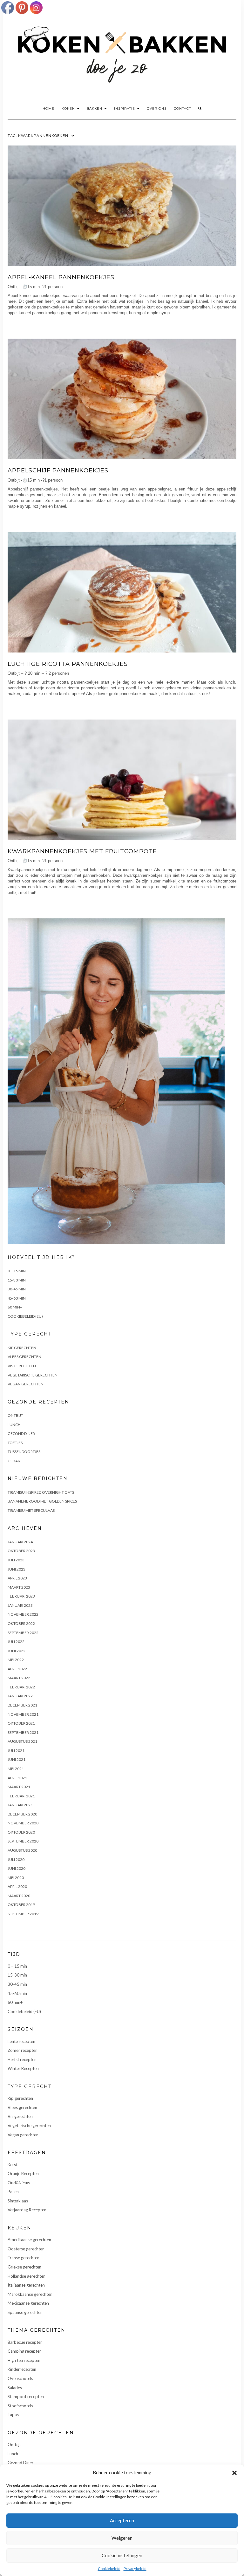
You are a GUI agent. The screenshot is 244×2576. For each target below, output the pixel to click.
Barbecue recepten (25, 2342)
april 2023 (17, 1578)
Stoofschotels (20, 2406)
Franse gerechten (24, 2258)
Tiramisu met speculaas (31, 1510)
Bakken (95, 108)
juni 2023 (17, 1569)
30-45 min (17, 1289)
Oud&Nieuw (19, 2183)
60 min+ (15, 1307)
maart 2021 (19, 1787)
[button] (234, 2473)
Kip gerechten (22, 1348)
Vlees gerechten (24, 1357)
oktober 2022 (21, 1623)
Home (48, 108)
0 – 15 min (17, 1271)
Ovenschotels (20, 2378)
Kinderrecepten (22, 2369)
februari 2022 (21, 1687)
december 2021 (22, 1705)
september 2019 (23, 1914)
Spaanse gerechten (25, 2312)
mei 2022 (16, 1660)
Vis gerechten (22, 1366)
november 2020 (23, 1823)
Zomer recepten (23, 2050)
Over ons (157, 108)
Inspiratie (125, 108)
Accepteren (122, 2520)
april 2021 (17, 1778)
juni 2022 (17, 1651)
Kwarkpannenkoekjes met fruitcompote (82, 851)
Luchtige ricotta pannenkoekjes (68, 664)
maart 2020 (19, 1896)
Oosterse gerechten (26, 2249)
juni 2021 (17, 1759)
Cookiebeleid (109, 2569)
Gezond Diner (21, 1433)
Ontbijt (15, 1415)
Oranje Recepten (23, 2174)
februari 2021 (21, 1796)
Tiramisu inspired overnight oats (41, 1492)
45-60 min (17, 1298)
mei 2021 (16, 1769)
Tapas (13, 2415)
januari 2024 (20, 1542)
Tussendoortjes (24, 1452)
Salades (15, 2388)
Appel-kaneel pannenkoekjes (61, 277)
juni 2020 (17, 1868)
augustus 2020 (22, 1850)
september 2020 (23, 1841)
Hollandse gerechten (27, 2276)
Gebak (14, 1461)
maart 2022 (19, 1678)
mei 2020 (16, 1878)
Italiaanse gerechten (26, 2285)
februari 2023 (21, 1596)
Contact (182, 108)
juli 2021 (16, 1751)
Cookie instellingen (122, 2555)
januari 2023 (20, 1605)
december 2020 (22, 1814)
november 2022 (23, 1614)
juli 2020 (16, 1859)
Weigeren (122, 2538)
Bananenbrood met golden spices (42, 1501)
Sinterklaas (18, 2201)
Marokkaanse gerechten (30, 2294)
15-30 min (17, 1280)
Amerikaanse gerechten (29, 2240)
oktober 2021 (21, 1723)
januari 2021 (20, 1805)
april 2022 (17, 1669)
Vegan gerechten (26, 1384)
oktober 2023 (21, 1551)
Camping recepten (25, 2351)
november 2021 (23, 1714)
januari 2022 (20, 1696)
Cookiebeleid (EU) (25, 1316)
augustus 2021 (22, 1741)
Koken (69, 108)
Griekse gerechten (24, 2267)
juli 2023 (16, 1560)
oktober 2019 (21, 1905)
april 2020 (17, 1886)
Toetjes (15, 1443)
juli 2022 (16, 1642)
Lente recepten (21, 2041)
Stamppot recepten (26, 2397)
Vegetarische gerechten (33, 1375)
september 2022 (23, 1633)
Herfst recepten (22, 2059)
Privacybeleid (135, 2569)
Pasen (13, 2192)
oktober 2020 (21, 1832)
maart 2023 (19, 1587)
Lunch (14, 1425)
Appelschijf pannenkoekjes (58, 470)
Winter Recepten (23, 2068)
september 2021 (23, 1732)
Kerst (13, 2165)
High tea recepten (24, 2360)
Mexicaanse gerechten (28, 2303)
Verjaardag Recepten (27, 2210)
